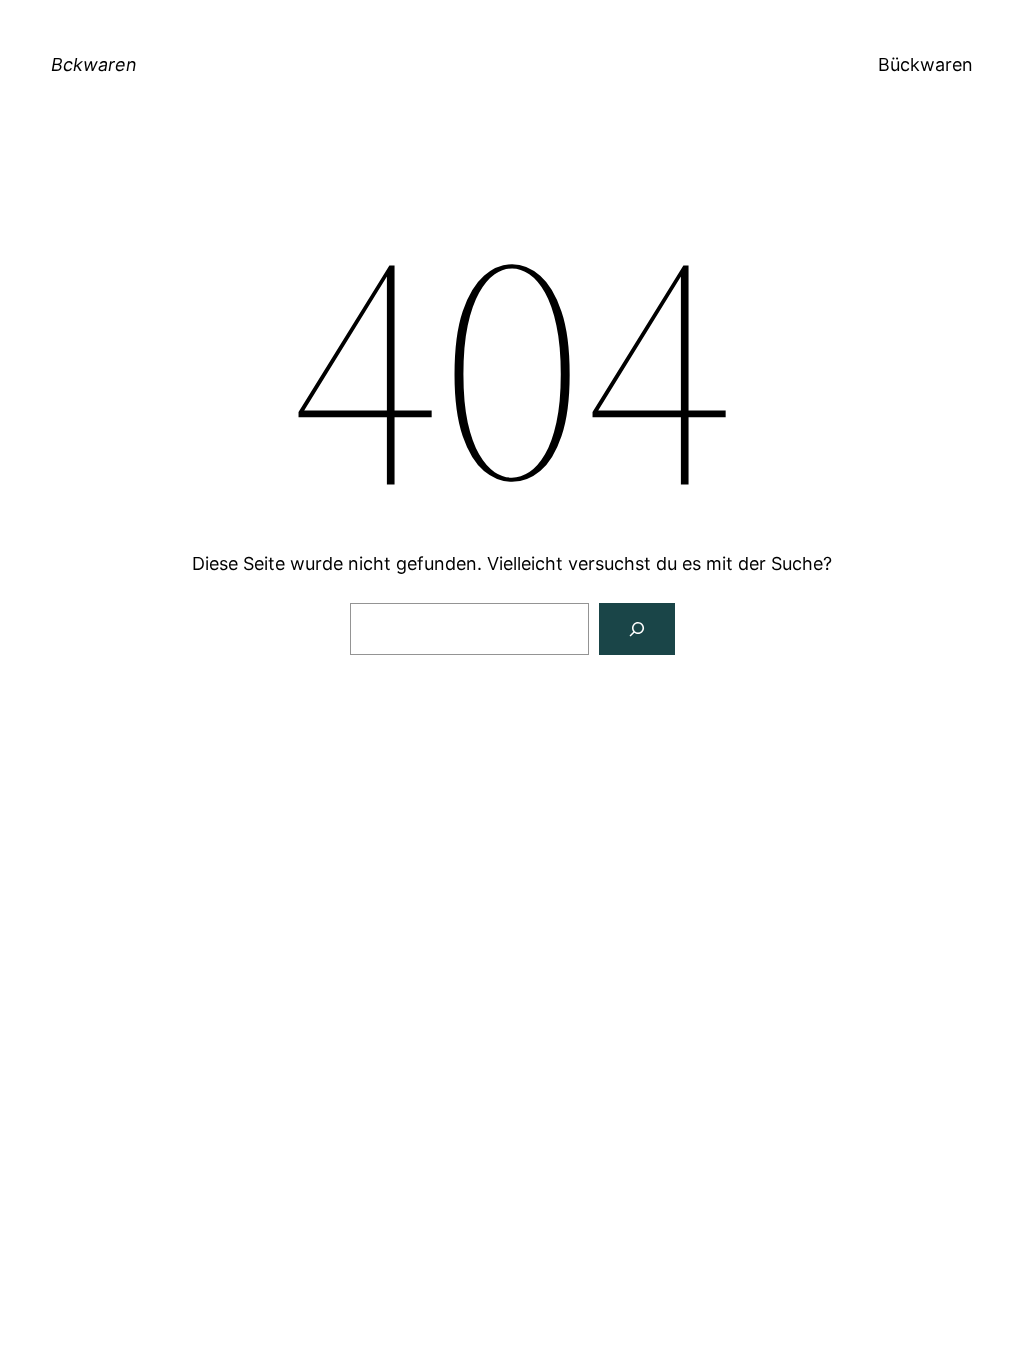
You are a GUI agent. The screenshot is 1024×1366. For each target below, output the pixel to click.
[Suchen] (637, 629)
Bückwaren (925, 64)
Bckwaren (94, 64)
